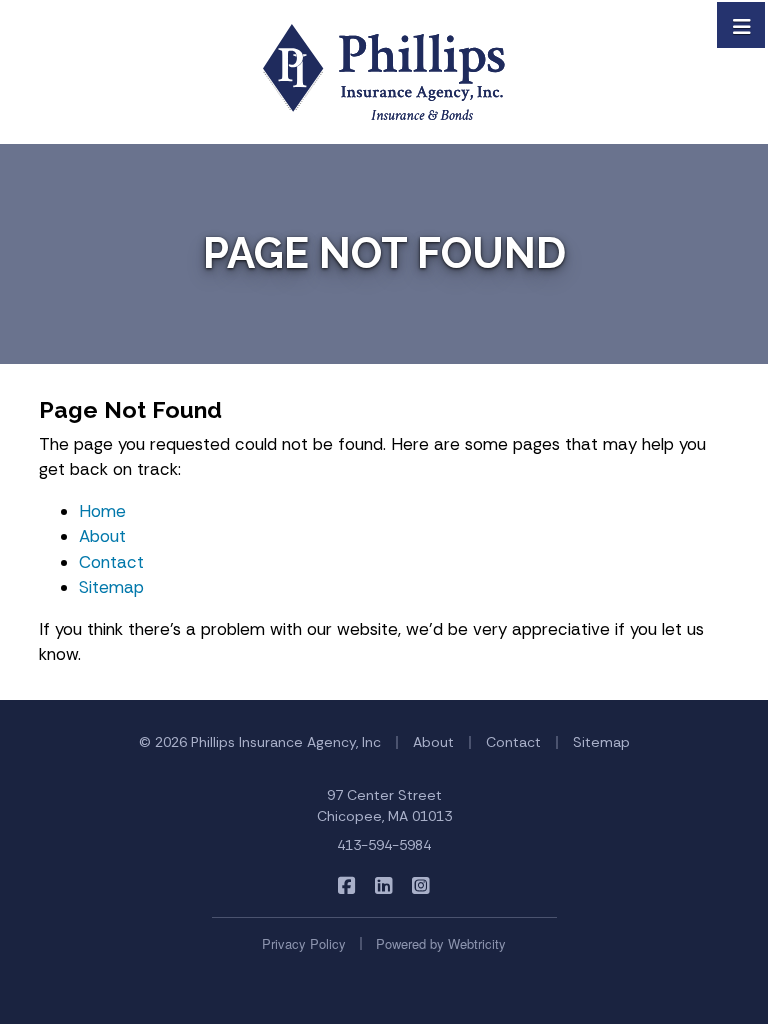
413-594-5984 (384, 845)
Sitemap (111, 587)
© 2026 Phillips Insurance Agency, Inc (260, 742)
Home (102, 511)
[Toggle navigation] (742, 25)
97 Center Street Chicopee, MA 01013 (384, 805)
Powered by (441, 943)
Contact (111, 562)
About (102, 536)
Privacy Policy (304, 943)
